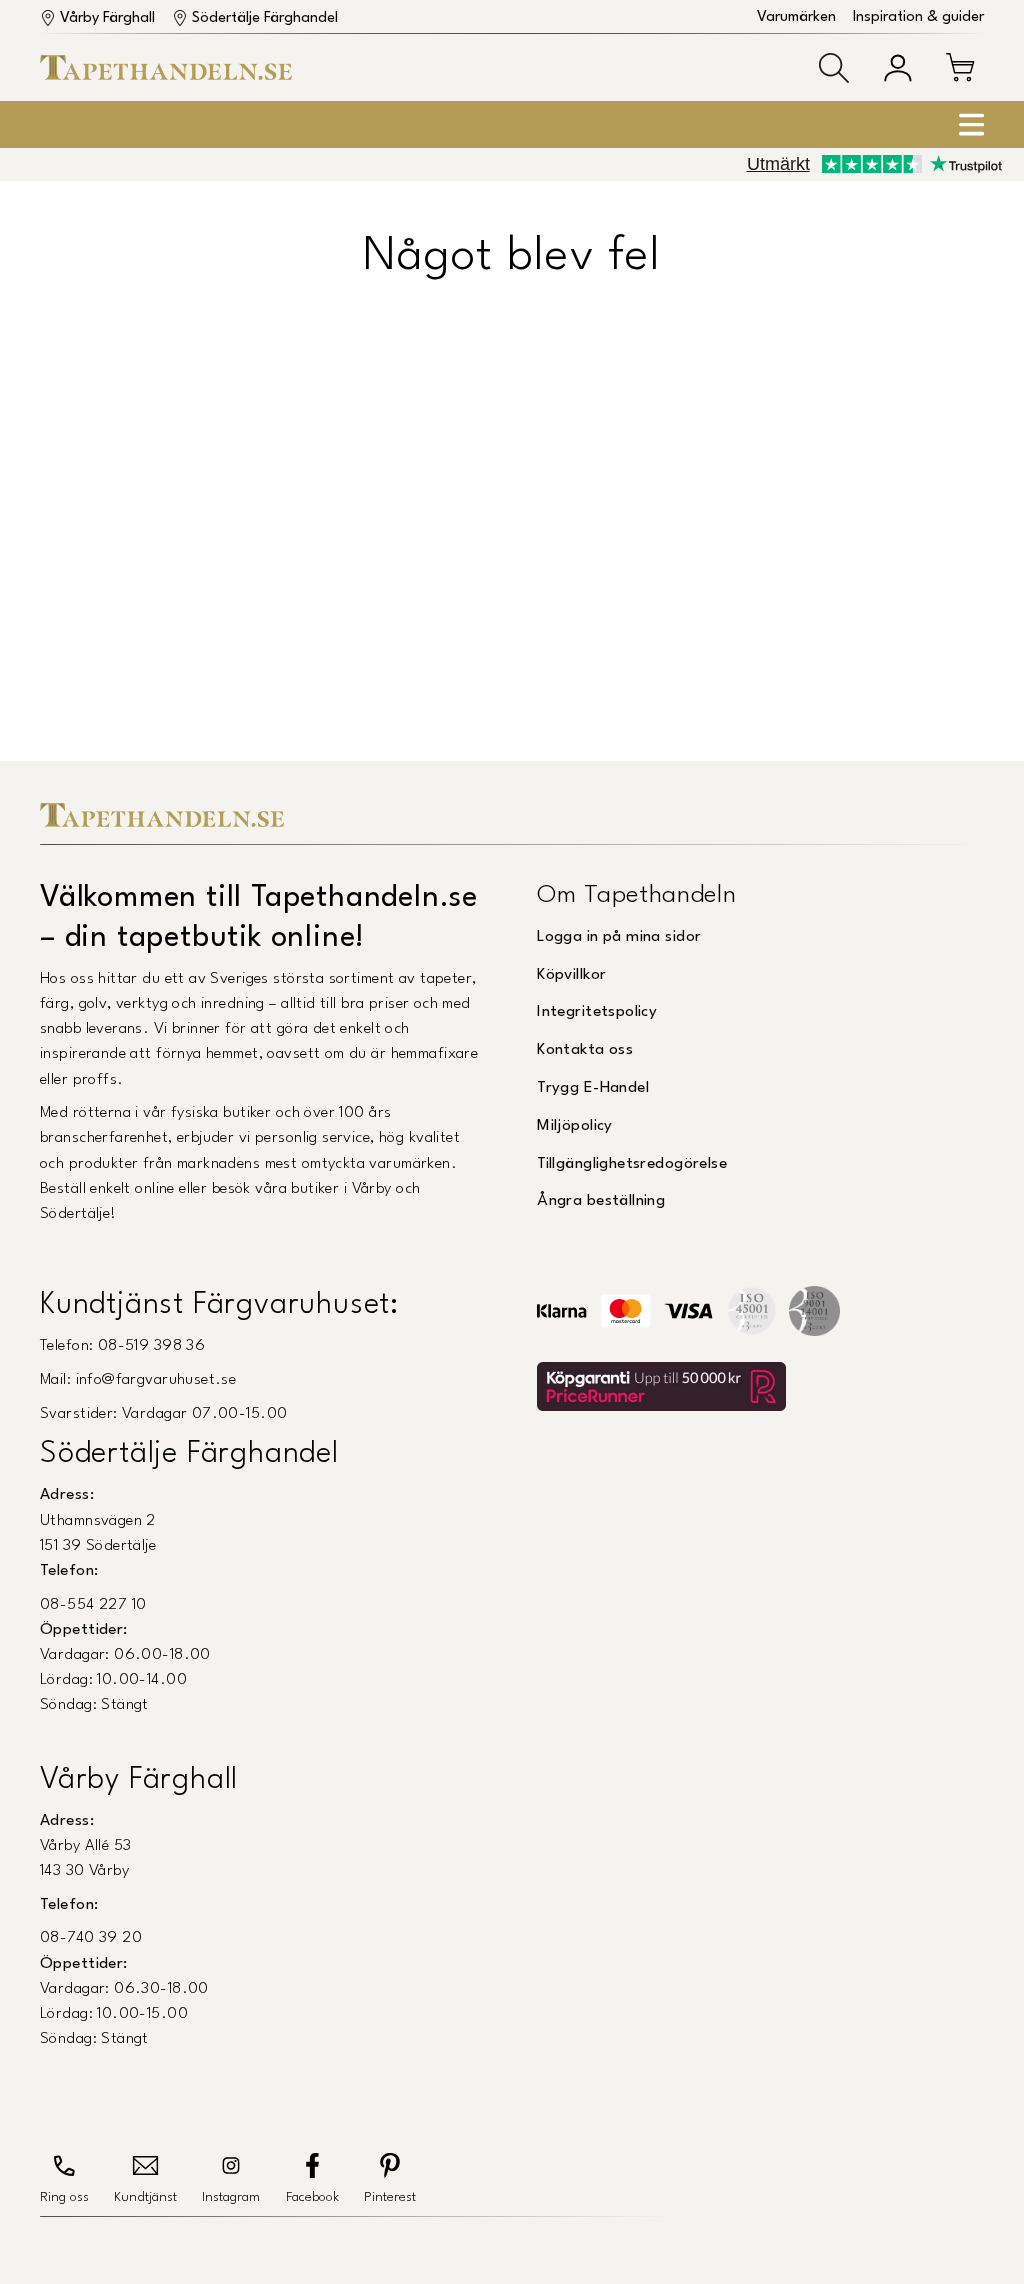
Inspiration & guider (918, 17)
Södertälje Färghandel (265, 18)
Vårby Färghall (107, 18)
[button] (834, 68)
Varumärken (796, 17)
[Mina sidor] (898, 68)
